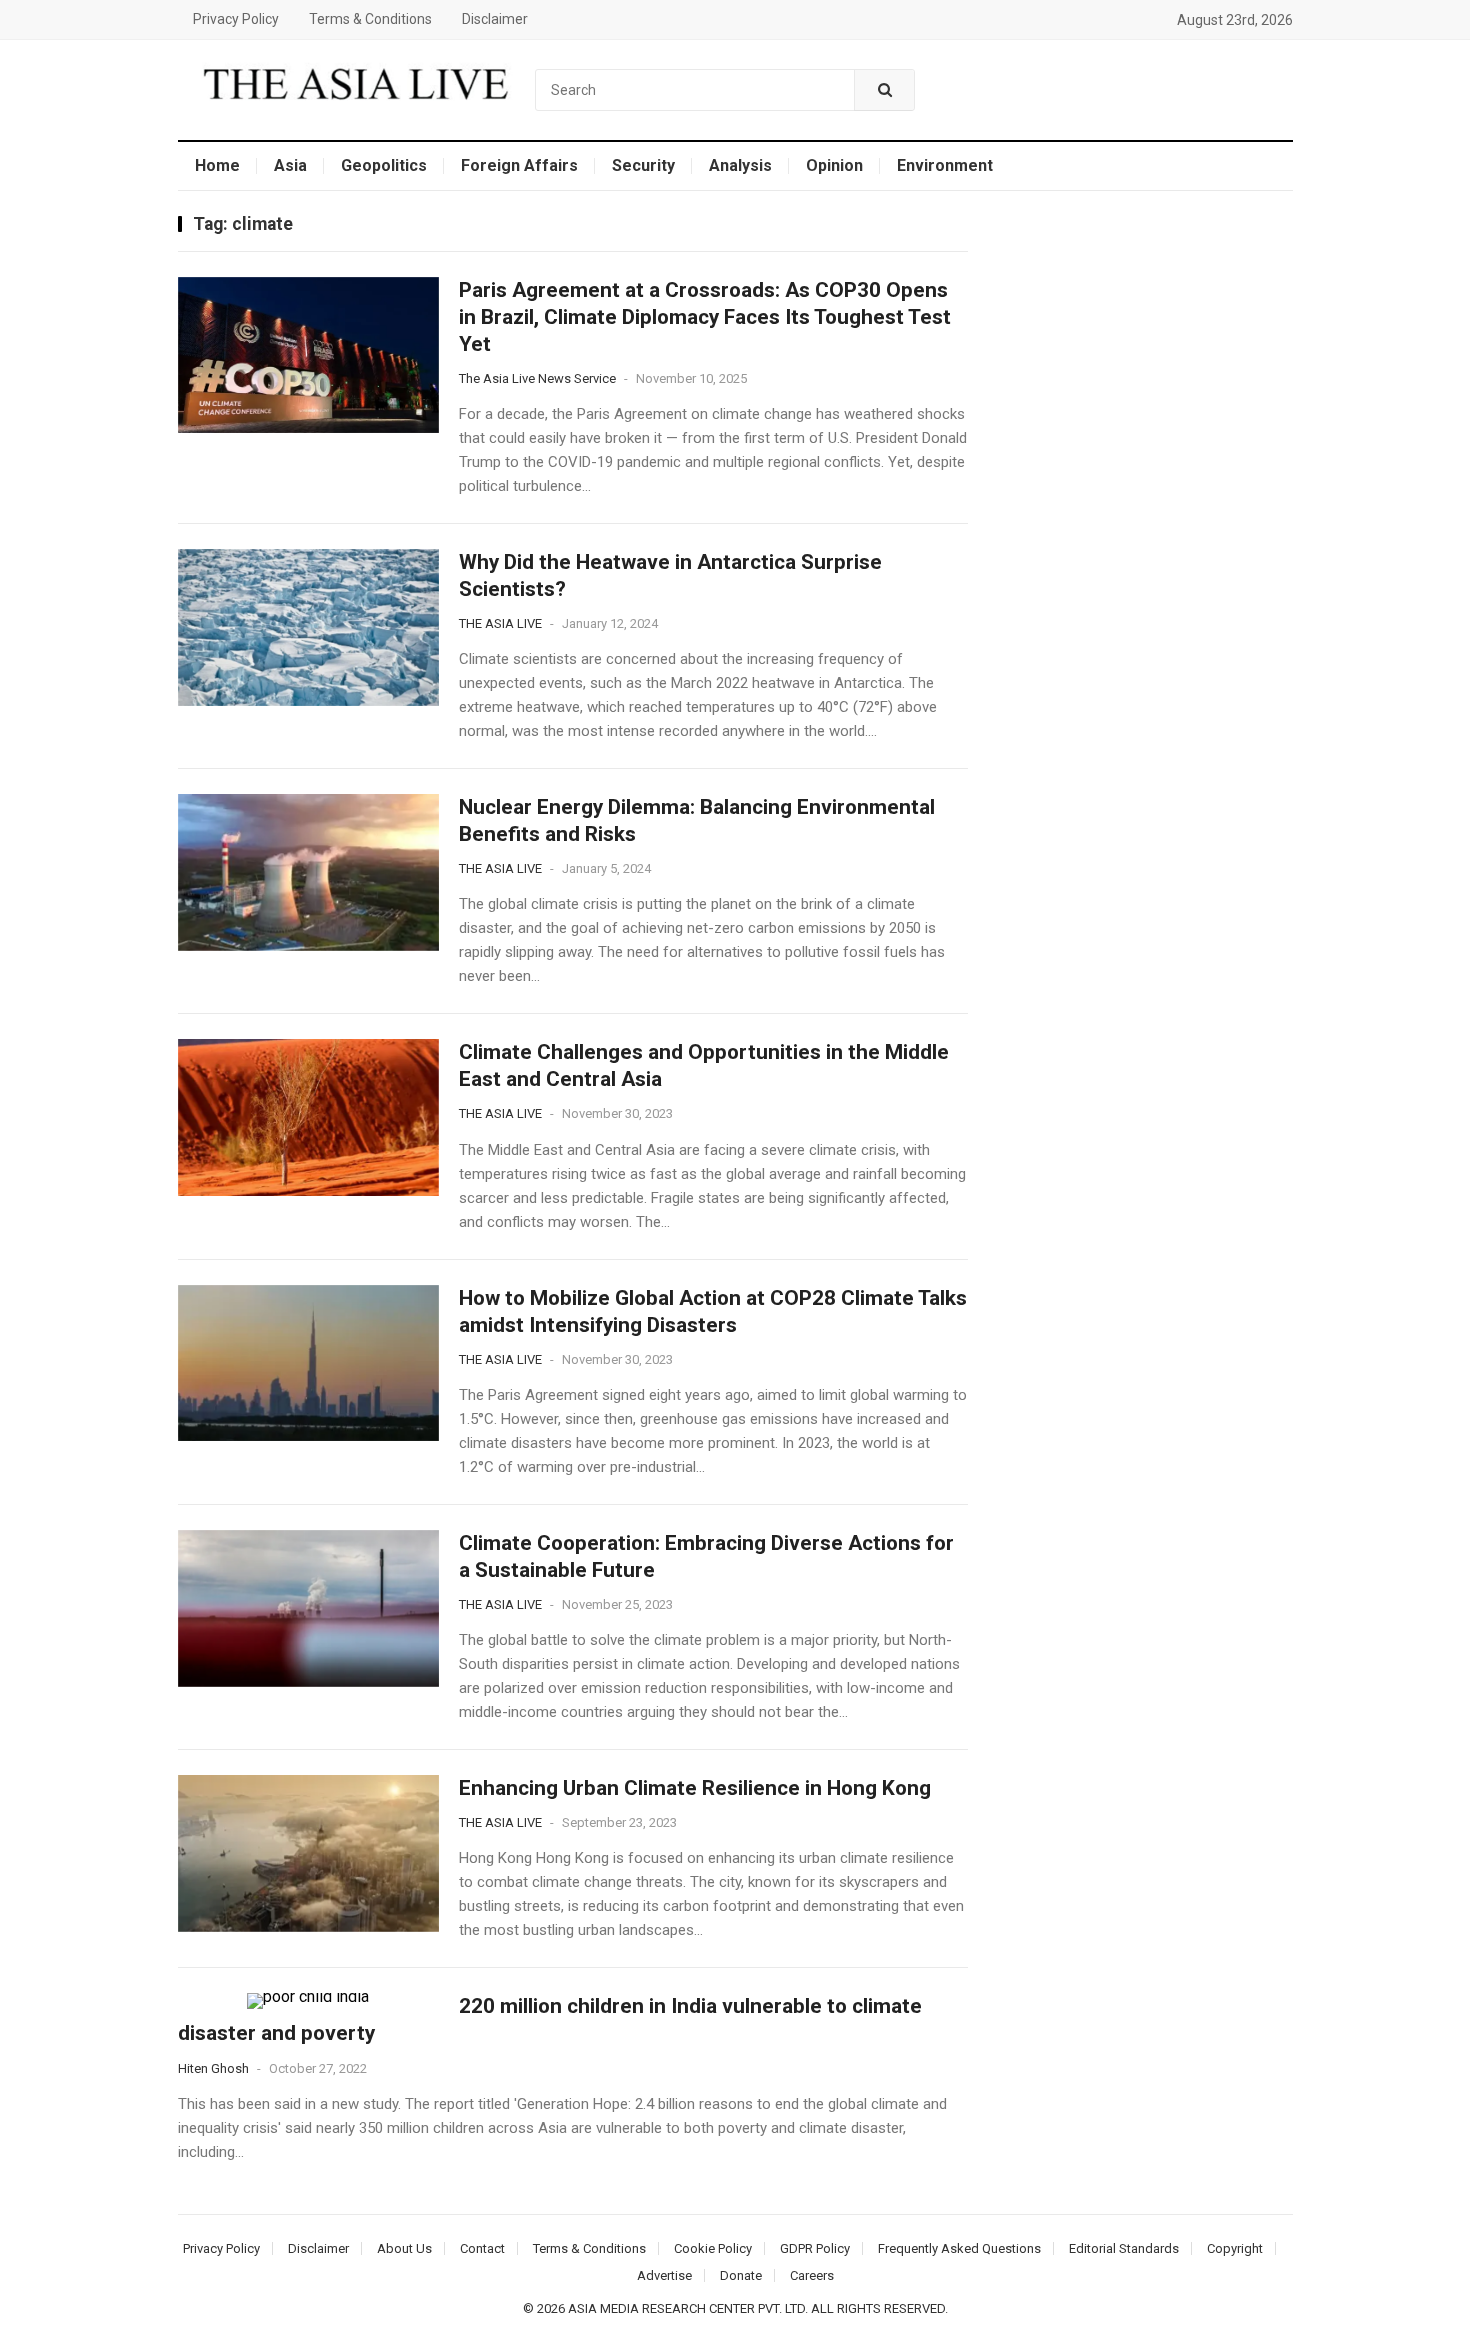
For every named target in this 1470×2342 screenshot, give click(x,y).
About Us (404, 2248)
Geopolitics (384, 165)
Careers (812, 2275)
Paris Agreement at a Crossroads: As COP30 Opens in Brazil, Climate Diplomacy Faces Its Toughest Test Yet (705, 317)
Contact (482, 2248)
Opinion (834, 165)
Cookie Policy (713, 2248)
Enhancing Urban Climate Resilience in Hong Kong (695, 1788)
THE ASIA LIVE (500, 623)
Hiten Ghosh (213, 2068)
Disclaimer (495, 19)
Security (643, 165)
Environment (945, 165)
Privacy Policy (236, 19)
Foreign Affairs (519, 165)
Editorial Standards (1124, 2248)
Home (217, 165)
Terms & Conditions (370, 19)
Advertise (664, 2275)
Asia (290, 165)
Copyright (1235, 2248)
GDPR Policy (815, 2248)
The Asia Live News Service (537, 378)
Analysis (740, 165)
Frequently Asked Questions (959, 2248)
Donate (741, 2275)
